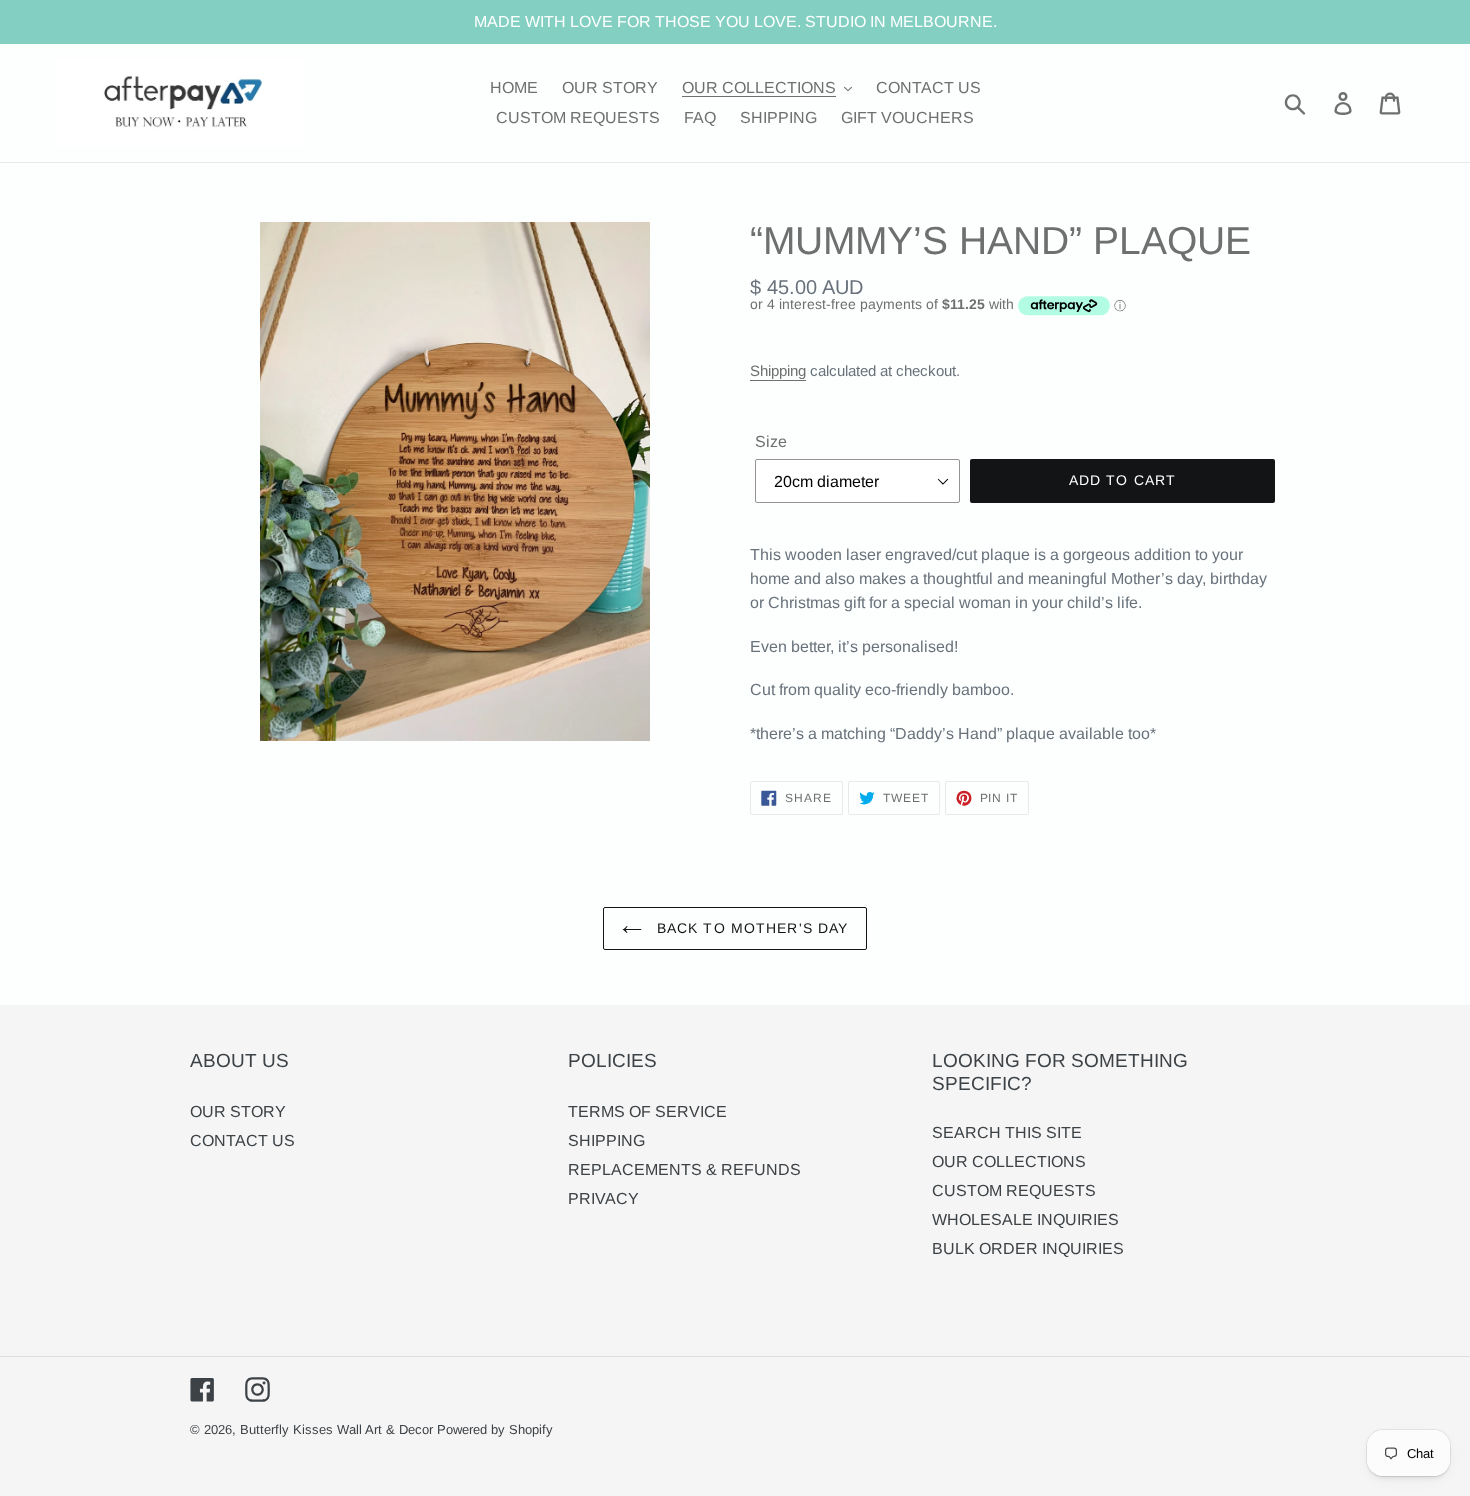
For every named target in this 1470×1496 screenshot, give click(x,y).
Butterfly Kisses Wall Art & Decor (336, 1429)
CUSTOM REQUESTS (1014, 1190)
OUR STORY (238, 1111)
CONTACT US (242, 1140)
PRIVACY (603, 1198)
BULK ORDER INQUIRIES (1028, 1248)
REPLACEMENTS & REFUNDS (684, 1169)
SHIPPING (606, 1140)
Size (771, 441)
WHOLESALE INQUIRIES (1025, 1219)
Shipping (778, 370)
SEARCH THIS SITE (1007, 1132)
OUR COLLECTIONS (1009, 1161)
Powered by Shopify (495, 1429)
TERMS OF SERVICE (647, 1111)
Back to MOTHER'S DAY (750, 928)
